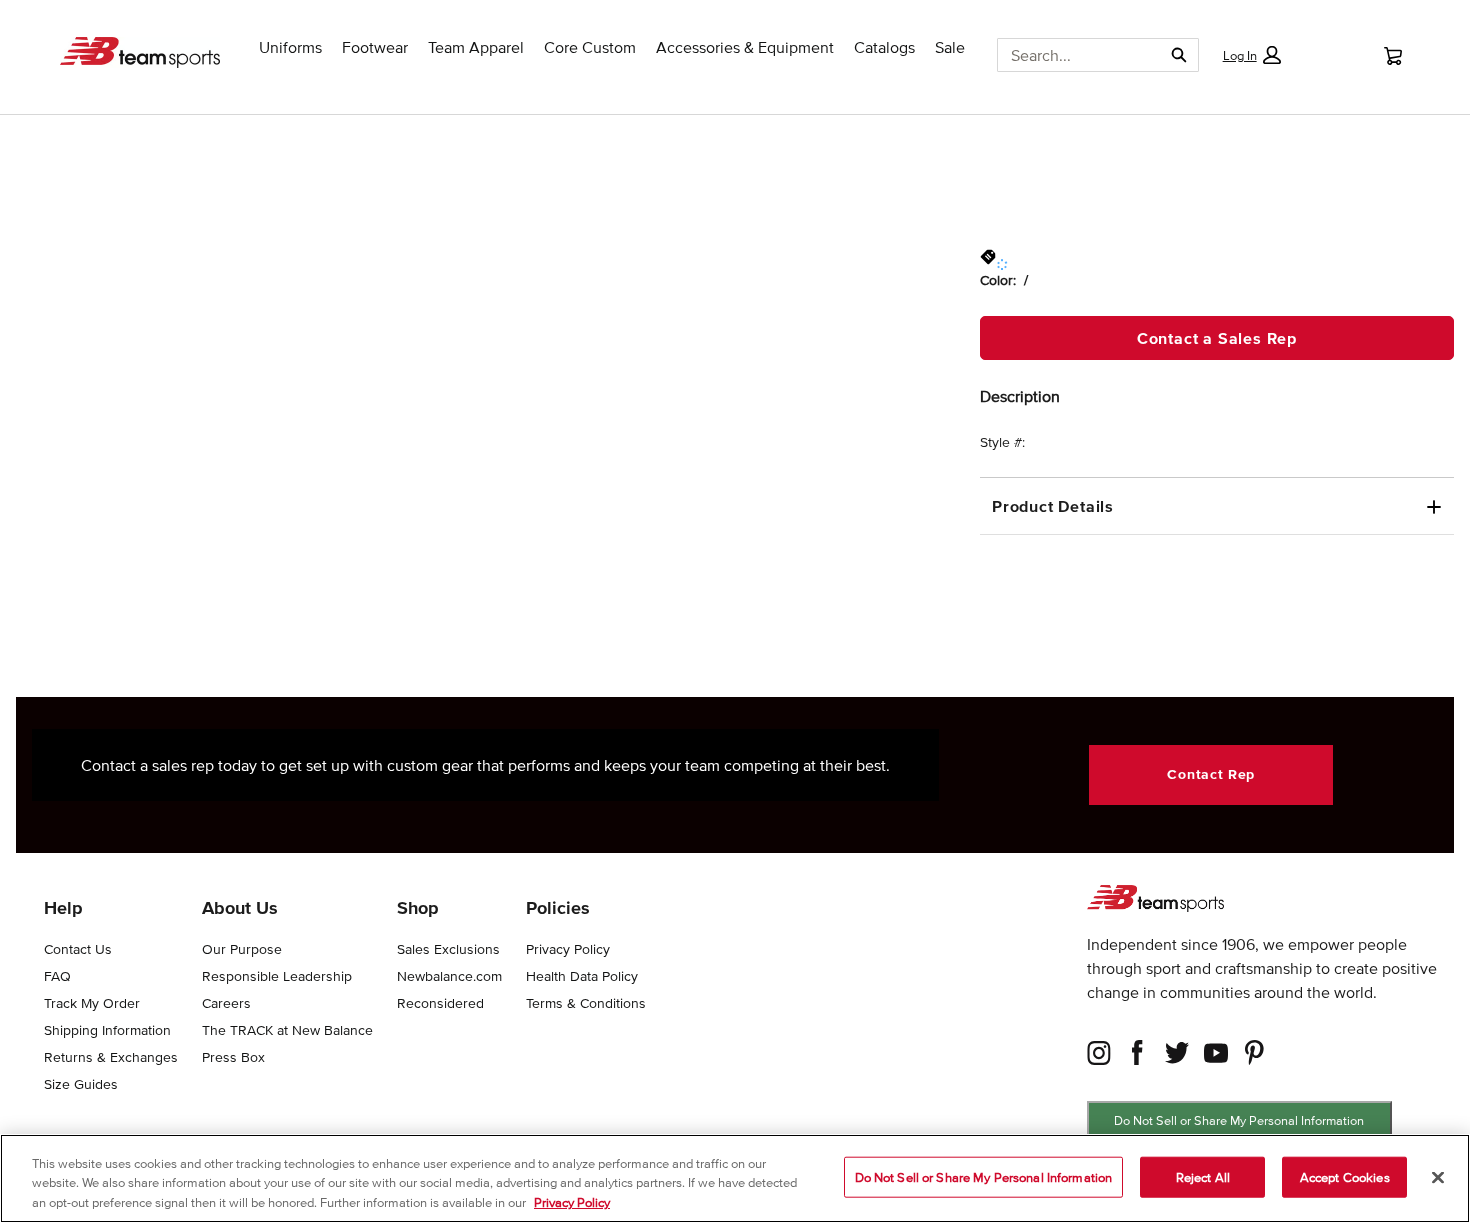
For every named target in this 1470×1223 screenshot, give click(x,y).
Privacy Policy (572, 1202)
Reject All (1203, 1176)
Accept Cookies (1345, 1176)
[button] (1251, 55)
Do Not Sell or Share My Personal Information (1239, 1120)
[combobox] (1072, 55)
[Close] (1438, 1177)
